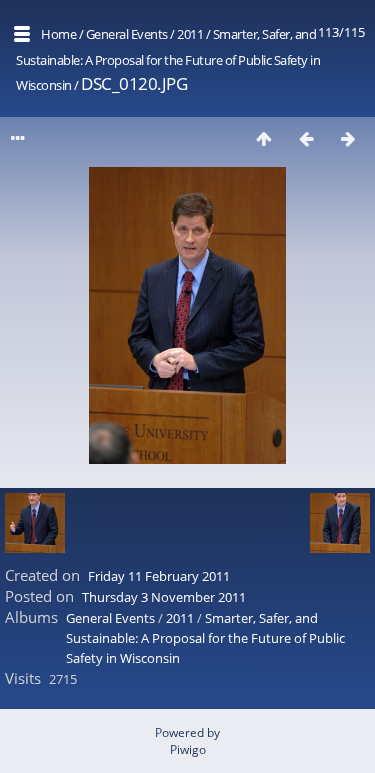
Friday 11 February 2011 (159, 576)
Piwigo (188, 749)
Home (58, 34)
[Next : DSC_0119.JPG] (348, 138)
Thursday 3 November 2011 (164, 597)
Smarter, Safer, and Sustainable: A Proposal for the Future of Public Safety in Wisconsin (168, 59)
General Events (127, 34)
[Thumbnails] (264, 138)
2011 (190, 34)
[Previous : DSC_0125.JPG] (306, 138)
